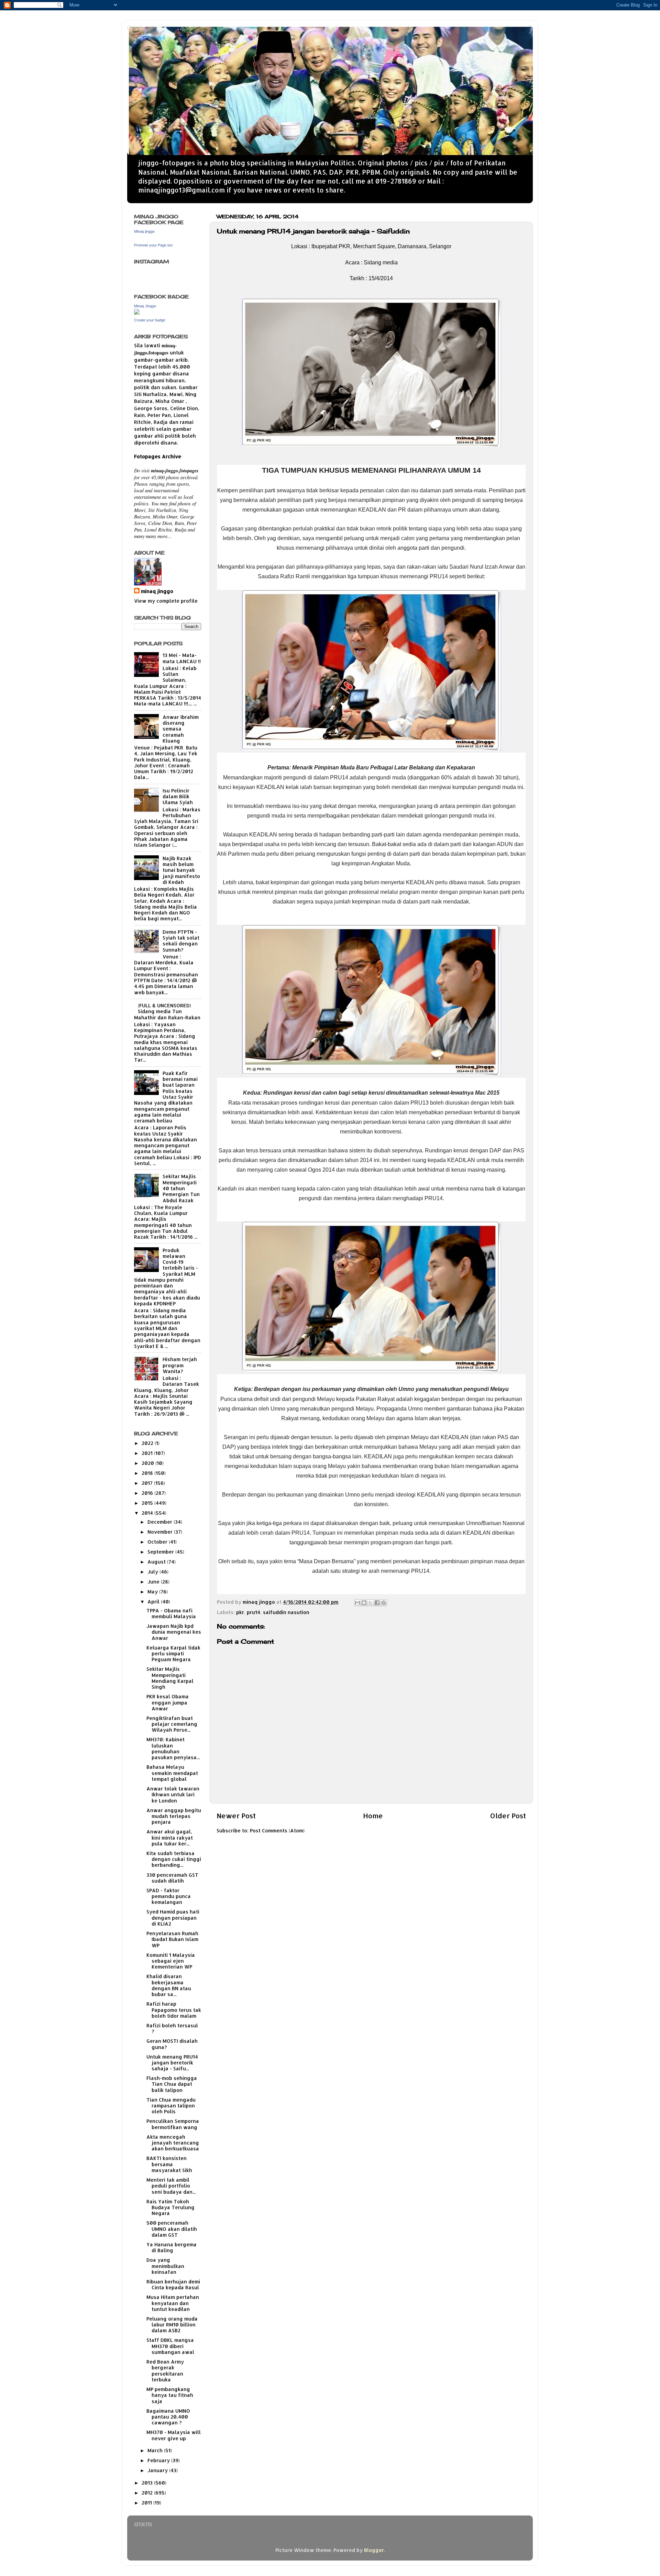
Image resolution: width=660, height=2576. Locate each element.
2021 (148, 1453)
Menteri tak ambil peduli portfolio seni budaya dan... (171, 2186)
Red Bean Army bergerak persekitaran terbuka (165, 2371)
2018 (148, 1473)
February (159, 2460)
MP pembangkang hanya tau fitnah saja (170, 2395)
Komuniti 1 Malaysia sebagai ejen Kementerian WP (171, 1961)
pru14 (254, 1612)
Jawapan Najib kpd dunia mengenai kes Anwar (174, 1632)
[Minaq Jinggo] (137, 313)
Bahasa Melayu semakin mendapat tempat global (172, 1773)
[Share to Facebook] (377, 1603)
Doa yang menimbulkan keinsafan (165, 2266)
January (158, 2470)
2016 (148, 1493)
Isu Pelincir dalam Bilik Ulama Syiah (178, 797)
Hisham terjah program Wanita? (180, 1365)
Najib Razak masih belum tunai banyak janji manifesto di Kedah (181, 870)
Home (373, 1816)
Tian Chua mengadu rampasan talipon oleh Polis (171, 2106)
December (161, 1522)
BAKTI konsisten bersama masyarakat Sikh (169, 2164)
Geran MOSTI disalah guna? (172, 2044)
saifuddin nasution (286, 1612)
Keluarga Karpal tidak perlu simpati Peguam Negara (173, 1654)
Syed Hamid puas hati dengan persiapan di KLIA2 (173, 1918)
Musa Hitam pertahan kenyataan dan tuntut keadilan (173, 2303)
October (158, 1542)
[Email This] (357, 1603)
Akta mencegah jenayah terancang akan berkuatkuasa (173, 2143)
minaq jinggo (157, 591)
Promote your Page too (153, 245)
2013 (148, 2483)
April (154, 1602)
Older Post (508, 1816)
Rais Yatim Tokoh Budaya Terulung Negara (170, 2207)
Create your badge (150, 320)
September (161, 1552)
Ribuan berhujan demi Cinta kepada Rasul (173, 2284)
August (157, 1562)
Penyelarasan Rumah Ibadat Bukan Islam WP (172, 1939)
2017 (148, 1483)
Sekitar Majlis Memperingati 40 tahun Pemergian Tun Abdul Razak (181, 1188)
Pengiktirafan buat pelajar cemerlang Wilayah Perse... (172, 1724)
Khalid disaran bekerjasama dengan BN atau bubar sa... (169, 1985)
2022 (148, 1443)
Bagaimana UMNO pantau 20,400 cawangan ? (168, 2417)
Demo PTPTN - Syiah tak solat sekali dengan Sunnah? (181, 941)
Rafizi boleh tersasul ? (172, 2028)
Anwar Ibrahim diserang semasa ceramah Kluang (181, 729)
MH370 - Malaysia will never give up (174, 2435)
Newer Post (236, 1816)
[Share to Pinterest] (384, 1603)
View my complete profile (166, 601)
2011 (147, 2503)
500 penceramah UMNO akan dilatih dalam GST (172, 2229)
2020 (148, 1463)
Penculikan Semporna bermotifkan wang (173, 2124)
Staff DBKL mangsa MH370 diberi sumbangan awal (170, 2346)
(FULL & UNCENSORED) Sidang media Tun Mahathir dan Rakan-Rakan (167, 1011)
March (156, 2450)
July (153, 1572)
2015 (148, 1503)
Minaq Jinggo (145, 306)
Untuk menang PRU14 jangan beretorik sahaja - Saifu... (172, 2063)
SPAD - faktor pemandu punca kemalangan (169, 1896)
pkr (240, 1612)
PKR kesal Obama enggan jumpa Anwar (168, 1702)
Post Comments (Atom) (277, 1830)
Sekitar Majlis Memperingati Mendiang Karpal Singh (170, 1678)
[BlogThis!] (364, 1603)
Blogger (374, 2550)
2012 (148, 2493)
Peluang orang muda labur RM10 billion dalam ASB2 (172, 2325)
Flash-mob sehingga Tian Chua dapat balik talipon (172, 2084)
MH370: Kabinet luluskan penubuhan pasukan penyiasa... (173, 1748)
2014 (148, 1513)
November (161, 1532)
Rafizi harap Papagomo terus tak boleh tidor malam (174, 2010)
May (153, 1592)
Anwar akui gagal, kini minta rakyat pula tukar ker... (170, 1838)
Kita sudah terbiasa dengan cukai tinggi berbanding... (174, 1859)
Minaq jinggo (144, 231)
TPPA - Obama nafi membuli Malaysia (171, 1613)
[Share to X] (371, 1603)
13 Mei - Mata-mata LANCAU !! (182, 658)
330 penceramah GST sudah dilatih (172, 1878)
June (154, 1582)
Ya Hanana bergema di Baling (172, 2247)
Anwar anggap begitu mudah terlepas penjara (174, 1816)
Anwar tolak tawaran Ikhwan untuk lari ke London (173, 1795)
